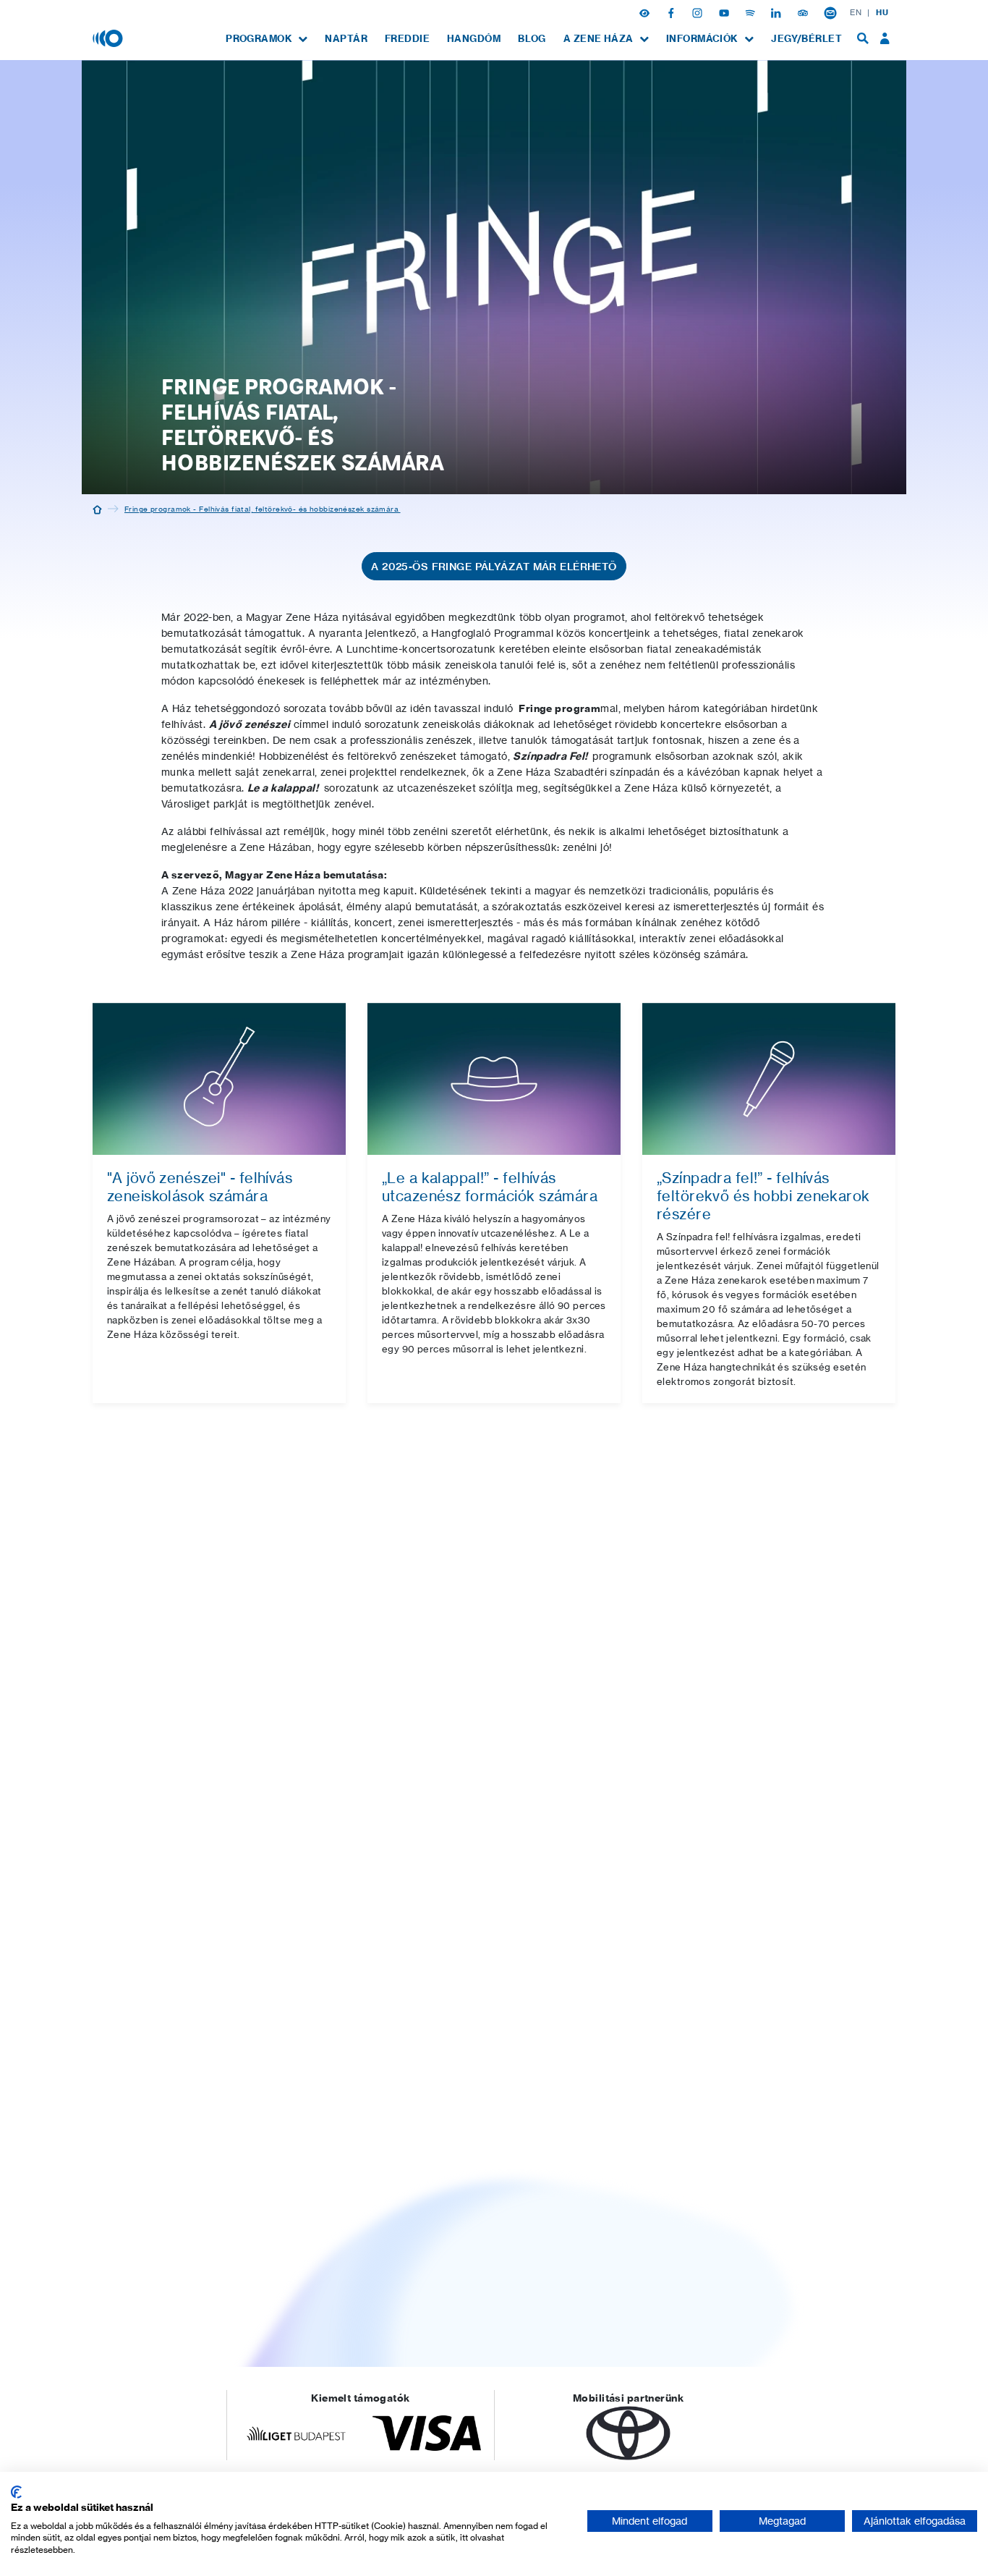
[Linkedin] (778, 12)
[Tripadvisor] (804, 12)
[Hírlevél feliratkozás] (830, 12)
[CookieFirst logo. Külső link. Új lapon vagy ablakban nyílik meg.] (16, 2492)
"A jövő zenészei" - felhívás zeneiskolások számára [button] (200, 1187)
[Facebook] (673, 12)
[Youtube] (725, 12)
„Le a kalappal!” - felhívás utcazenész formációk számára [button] (490, 1187)
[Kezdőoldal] (97, 509)
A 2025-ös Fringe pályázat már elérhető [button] (494, 567)
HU (882, 12)
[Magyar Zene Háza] (109, 38)
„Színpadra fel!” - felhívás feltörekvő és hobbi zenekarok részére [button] (763, 1196)
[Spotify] (751, 12)
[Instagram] (699, 12)
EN (856, 12)
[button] (646, 12)
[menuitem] (267, 39)
